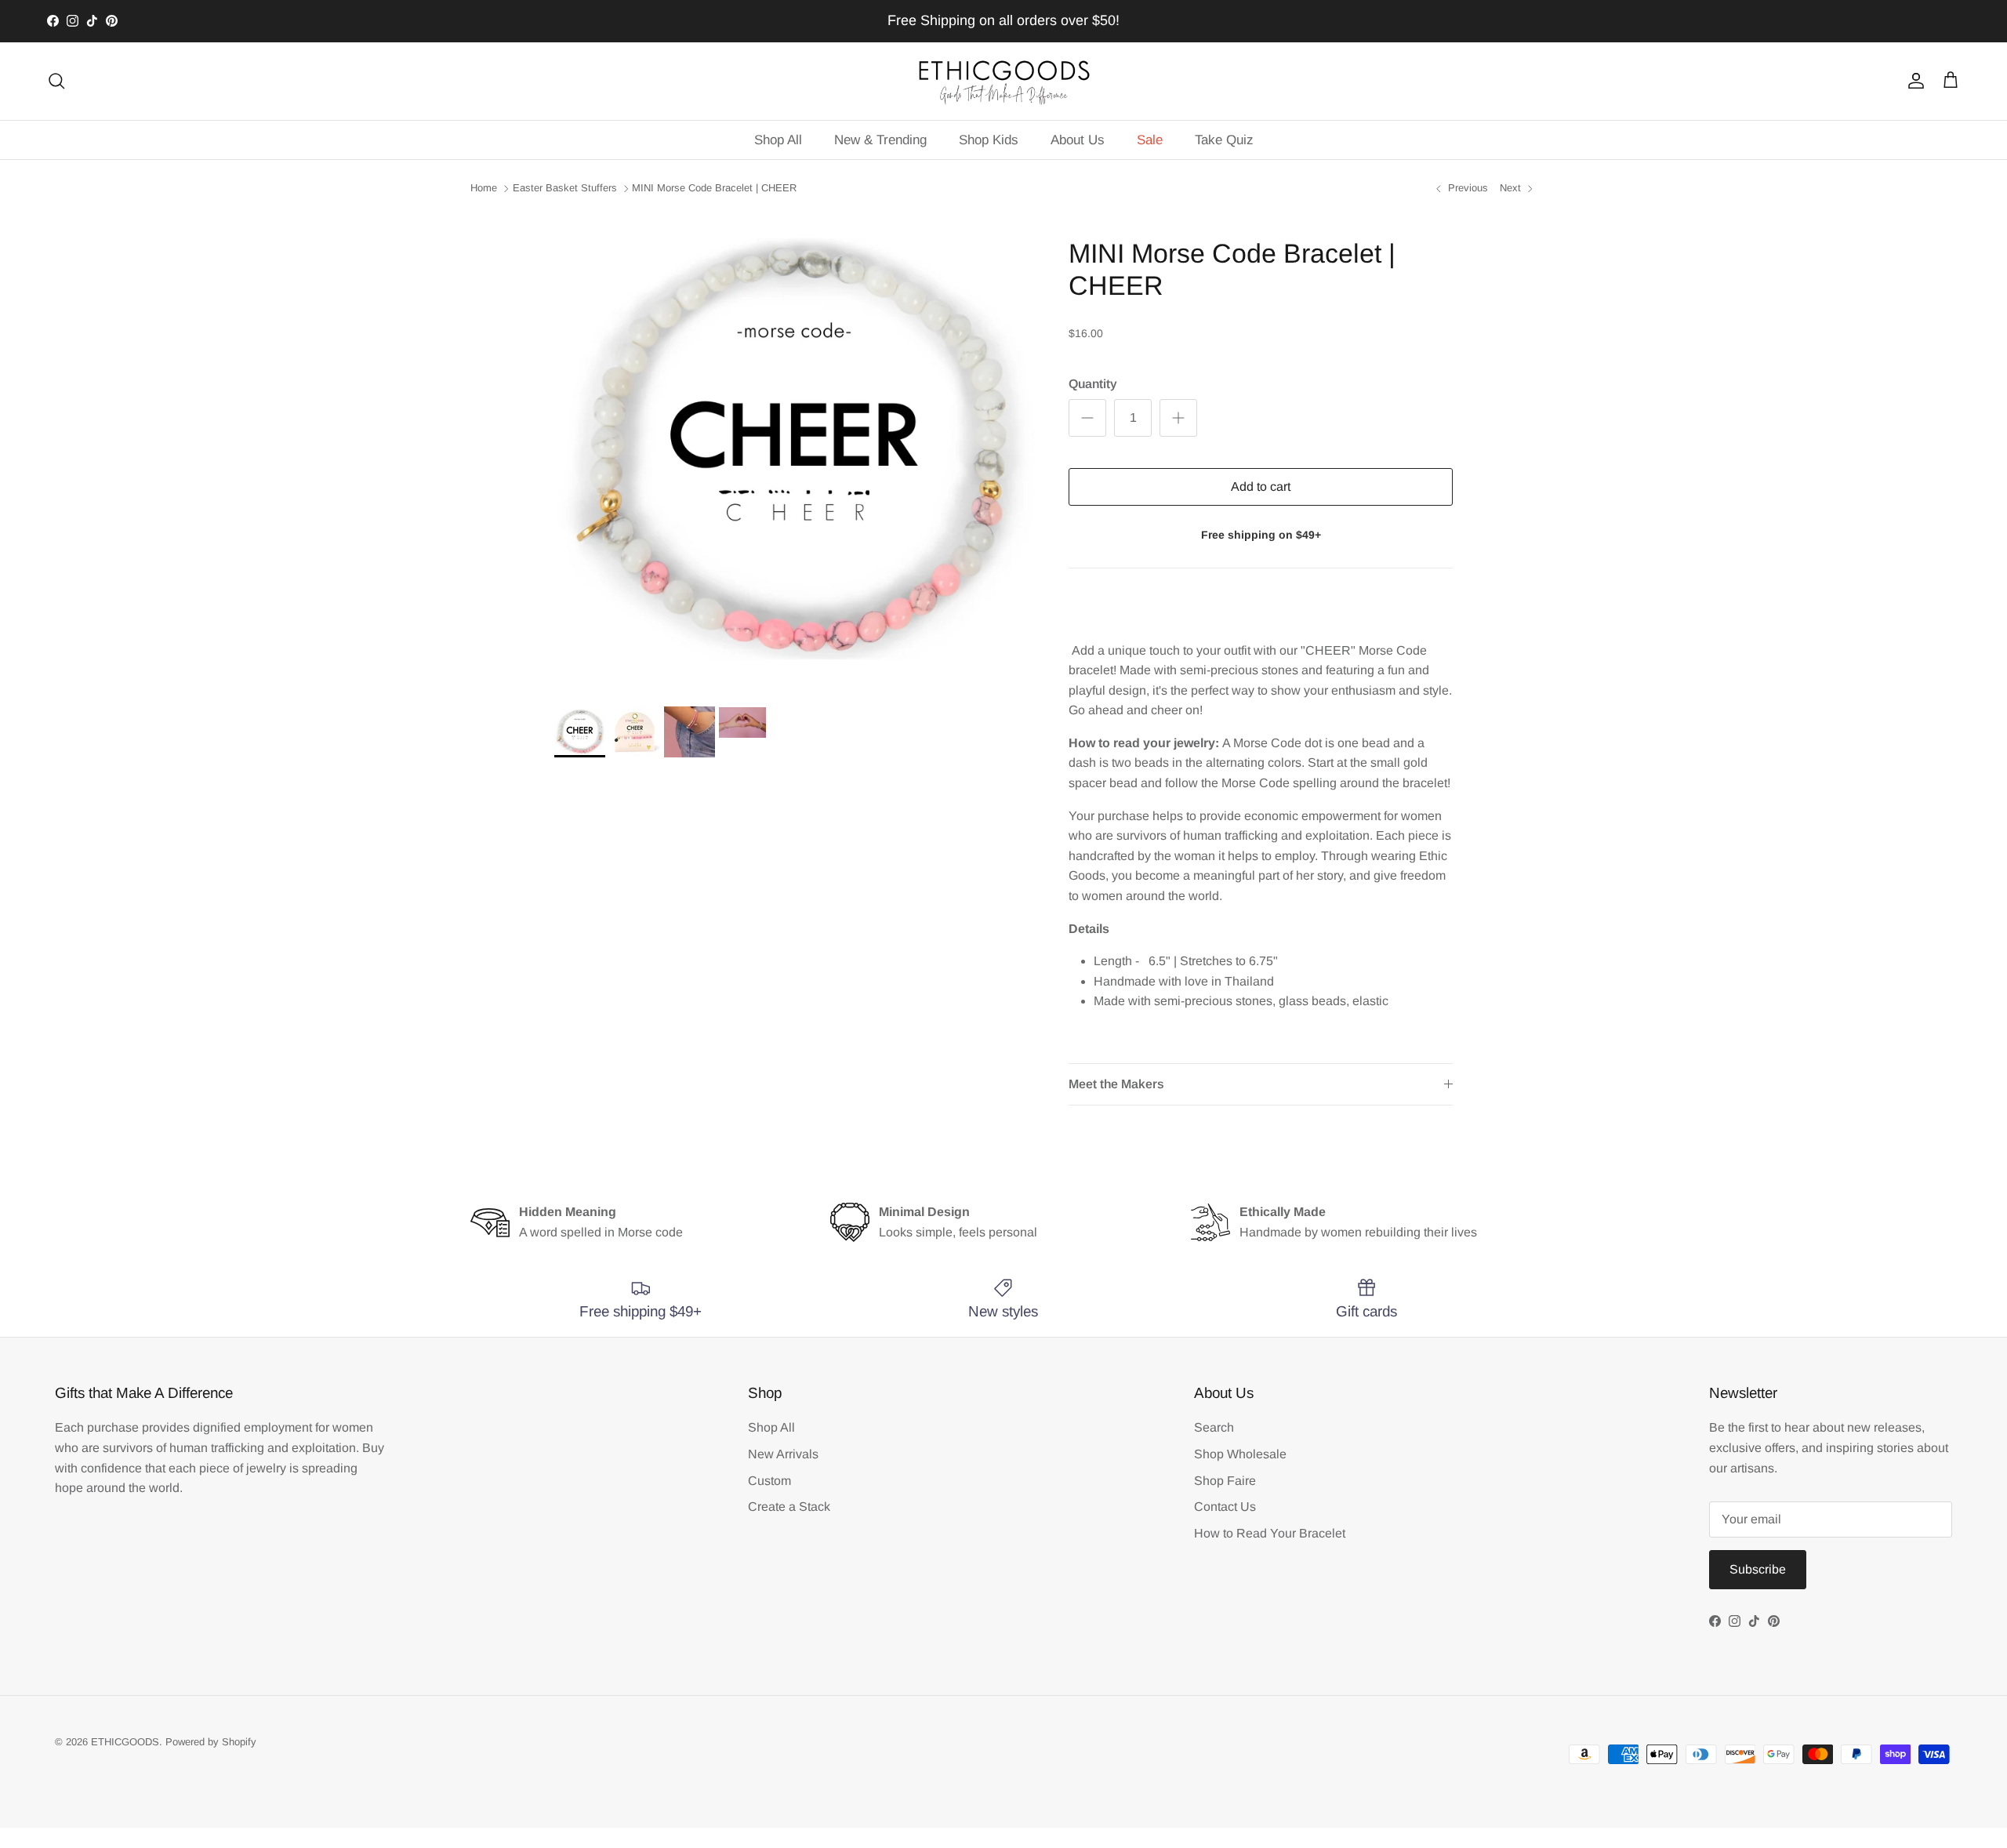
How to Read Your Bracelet (1270, 1533)
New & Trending (880, 140)
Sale (1150, 140)
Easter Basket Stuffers (565, 188)
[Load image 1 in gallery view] (794, 451)
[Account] (1913, 81)
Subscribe (1758, 1569)
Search (1214, 1427)
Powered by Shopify (211, 1742)
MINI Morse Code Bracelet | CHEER (714, 188)
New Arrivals (783, 1454)
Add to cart (1261, 487)
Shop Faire (1225, 1481)
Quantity (1093, 384)
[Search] (56, 81)
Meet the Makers (1116, 1084)
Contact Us (1225, 1507)
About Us (1078, 140)
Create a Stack (789, 1507)
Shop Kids (989, 140)
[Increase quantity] (1178, 418)
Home (484, 188)
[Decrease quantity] (1087, 418)
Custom (769, 1481)
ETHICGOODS (125, 1742)
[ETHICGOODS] (1003, 81)
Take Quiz (1224, 140)
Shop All (778, 140)
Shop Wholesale (1240, 1454)
